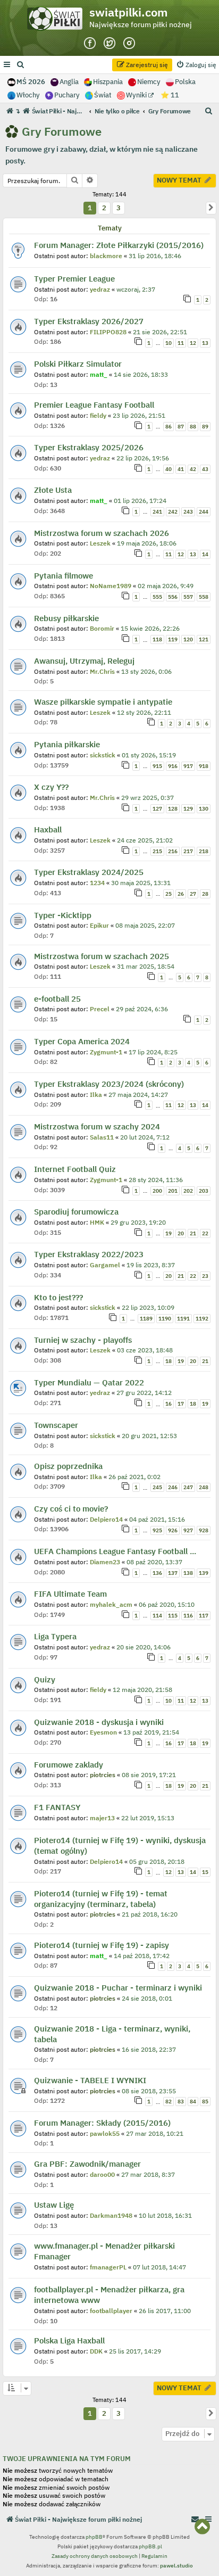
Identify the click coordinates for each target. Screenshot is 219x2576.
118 (157, 639)
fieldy (98, 415)
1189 (146, 1319)
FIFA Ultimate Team (70, 1594)
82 (169, 2102)
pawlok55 (105, 2133)
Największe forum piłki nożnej (141, 24)
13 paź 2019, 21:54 (151, 1732)
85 (205, 2102)
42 (193, 469)
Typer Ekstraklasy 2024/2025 (89, 872)
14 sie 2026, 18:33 (141, 374)
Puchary (67, 95)
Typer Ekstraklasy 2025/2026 (89, 447)
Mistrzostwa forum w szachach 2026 (102, 533)
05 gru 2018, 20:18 (157, 1861)
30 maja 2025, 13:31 (141, 883)
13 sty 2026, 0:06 (146, 671)
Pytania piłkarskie (67, 744)
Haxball (48, 829)
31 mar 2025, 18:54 (146, 966)
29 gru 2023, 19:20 (138, 1222)
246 (173, 1487)
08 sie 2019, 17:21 (149, 1775)
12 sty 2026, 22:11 (144, 712)
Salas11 (102, 1137)
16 (169, 1404)
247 (188, 1487)
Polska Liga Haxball (69, 2340)
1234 (97, 883)
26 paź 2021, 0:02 (134, 1477)
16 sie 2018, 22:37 (149, 2049)
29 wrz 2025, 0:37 (148, 798)
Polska (185, 82)
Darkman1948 (111, 2215)
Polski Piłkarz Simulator (78, 364)
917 (188, 766)
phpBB (94, 2537)
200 (157, 1191)
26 (181, 894)
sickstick (103, 755)
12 (193, 343)
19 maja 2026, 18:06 (147, 543)
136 (157, 1573)
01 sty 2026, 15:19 (149, 755)
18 (169, 1361)
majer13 (102, 1818)
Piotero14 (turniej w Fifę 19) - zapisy (102, 1945)
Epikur (99, 925)
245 (157, 1487)
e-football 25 (57, 999)
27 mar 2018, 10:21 (155, 2133)
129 (188, 809)
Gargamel (105, 1265)
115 (173, 1616)
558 (204, 597)
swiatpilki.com (129, 12)
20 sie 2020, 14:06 (144, 1647)
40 (169, 469)
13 (205, 343)
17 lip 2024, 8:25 (153, 1052)
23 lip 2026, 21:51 (139, 415)
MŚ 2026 (31, 82)
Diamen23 (105, 1562)
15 (205, 1872)
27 (193, 894)
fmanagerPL (108, 2267)
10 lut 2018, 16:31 (165, 2215)
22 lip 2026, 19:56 (143, 458)
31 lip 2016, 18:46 (155, 256)
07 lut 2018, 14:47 (159, 2267)
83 (181, 2102)
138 (188, 1573)
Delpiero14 (106, 1519)
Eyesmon (103, 1732)
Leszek (100, 543)
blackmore (106, 256)
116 (188, 1616)
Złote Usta (53, 490)
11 (181, 343)
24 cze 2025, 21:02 (145, 840)
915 (157, 766)
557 (188, 597)
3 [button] (119, 208)
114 (157, 1616)
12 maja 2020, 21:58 (142, 1690)
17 (181, 1404)
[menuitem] (21, 65)
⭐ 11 (170, 95)
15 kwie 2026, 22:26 (150, 628)
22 (205, 1233)
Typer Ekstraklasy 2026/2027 (89, 321)
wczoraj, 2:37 (136, 289)
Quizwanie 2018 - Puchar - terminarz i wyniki (118, 1988)
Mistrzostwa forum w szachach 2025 (102, 956)
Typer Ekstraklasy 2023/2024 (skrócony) (109, 1084)
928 (204, 1530)
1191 (183, 1319)
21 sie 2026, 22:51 (160, 332)
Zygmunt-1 (106, 1052)
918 (204, 766)
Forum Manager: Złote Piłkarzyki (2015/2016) (119, 245)
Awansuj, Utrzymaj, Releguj (84, 661)
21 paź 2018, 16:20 (150, 1914)
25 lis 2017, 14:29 (135, 2351)
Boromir (102, 628)
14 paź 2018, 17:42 (142, 1956)
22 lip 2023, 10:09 (148, 1307)
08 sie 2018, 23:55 (149, 2091)
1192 (202, 1319)
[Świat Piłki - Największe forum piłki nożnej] (57, 21)
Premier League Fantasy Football (94, 405)
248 (204, 1487)
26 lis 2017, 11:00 (165, 2311)
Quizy (45, 1679)
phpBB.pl (150, 2546)
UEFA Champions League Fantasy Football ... (115, 1551)
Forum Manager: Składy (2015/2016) (102, 2123)
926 (173, 1530)
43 (205, 469)
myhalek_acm (111, 1604)
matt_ (99, 374)
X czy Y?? (51, 787)
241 (157, 512)
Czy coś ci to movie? (71, 1509)
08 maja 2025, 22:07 (145, 925)
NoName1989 (111, 586)
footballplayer (111, 2311)
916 (173, 766)
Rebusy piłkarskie (66, 618)
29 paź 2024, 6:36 (142, 1009)
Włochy (28, 95)
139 (204, 1573)
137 (173, 1573)
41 (181, 469)
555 (157, 597)
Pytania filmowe (64, 576)
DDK (96, 2351)
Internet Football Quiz (75, 1169)
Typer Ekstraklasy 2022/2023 (89, 1254)
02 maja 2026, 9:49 (166, 586)
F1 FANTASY (57, 1807)
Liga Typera (55, 1636)
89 (205, 427)
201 (173, 1191)
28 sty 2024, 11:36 (156, 1180)
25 (169, 894)
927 (188, 1530)
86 (169, 427)
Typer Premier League (74, 279)
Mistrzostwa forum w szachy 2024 (97, 1126)
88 (193, 427)
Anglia (69, 82)
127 (157, 809)
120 (188, 639)
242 (173, 512)
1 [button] (90, 208)
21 (193, 1233)
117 (204, 1616)
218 (204, 851)
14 (205, 554)
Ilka (96, 1095)
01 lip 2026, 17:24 (140, 501)
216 (173, 851)
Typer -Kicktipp (63, 915)
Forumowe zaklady (69, 1765)
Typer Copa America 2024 (82, 1041)
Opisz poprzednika (68, 1466)
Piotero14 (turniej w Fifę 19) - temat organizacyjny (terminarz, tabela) (101, 1899)
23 (205, 1276)
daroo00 (102, 2174)
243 (188, 512)
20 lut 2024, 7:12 (145, 1137)
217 (188, 851)
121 (204, 639)
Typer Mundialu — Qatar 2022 (89, 1382)
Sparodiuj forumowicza (76, 1212)
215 (157, 851)
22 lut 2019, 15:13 (148, 1818)
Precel (100, 1009)
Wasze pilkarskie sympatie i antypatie (103, 702)
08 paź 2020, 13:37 (154, 1562)
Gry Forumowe (62, 131)
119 (173, 639)
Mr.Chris (102, 671)
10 (169, 343)
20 (181, 1233)
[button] (211, 208)
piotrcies (103, 1775)
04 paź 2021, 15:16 (157, 1519)
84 (193, 2102)
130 (204, 809)
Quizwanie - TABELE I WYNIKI (90, 2080)
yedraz (100, 289)
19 (169, 1233)
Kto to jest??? (58, 1297)
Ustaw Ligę (54, 2205)
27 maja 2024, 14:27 (138, 1095)
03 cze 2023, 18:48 (145, 1350)
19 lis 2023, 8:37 (151, 1265)
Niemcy (149, 82)
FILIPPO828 (108, 332)
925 (157, 1530)
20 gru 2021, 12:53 (149, 1436)
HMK (97, 1222)
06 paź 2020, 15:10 (167, 1604)
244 (204, 512)
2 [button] (104, 208)
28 (205, 894)
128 (173, 809)
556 (173, 597)
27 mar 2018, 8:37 (148, 2174)
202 (188, 1191)
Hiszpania (108, 82)
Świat (103, 95)
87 (181, 427)
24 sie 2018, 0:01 (147, 1998)
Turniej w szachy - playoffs (83, 1340)
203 (204, 1191)
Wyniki (137, 95)
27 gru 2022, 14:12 (144, 1393)
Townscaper (56, 1425)
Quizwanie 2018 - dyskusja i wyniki (99, 1722)
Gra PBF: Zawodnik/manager (87, 2164)
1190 (165, 1319)
